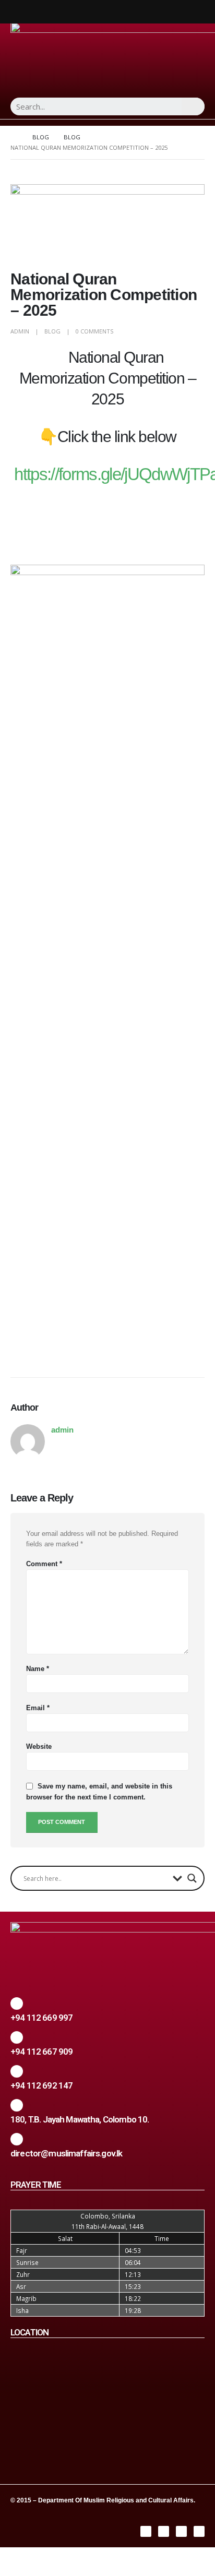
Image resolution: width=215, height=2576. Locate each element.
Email (38, 1708)
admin (20, 331)
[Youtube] (199, 2531)
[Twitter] (181, 2531)
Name (38, 1669)
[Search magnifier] (192, 1878)
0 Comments (94, 331)
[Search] (193, 106)
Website (39, 1746)
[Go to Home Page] (14, 137)
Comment (44, 1564)
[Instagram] (164, 2531)
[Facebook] (146, 2531)
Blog (52, 331)
